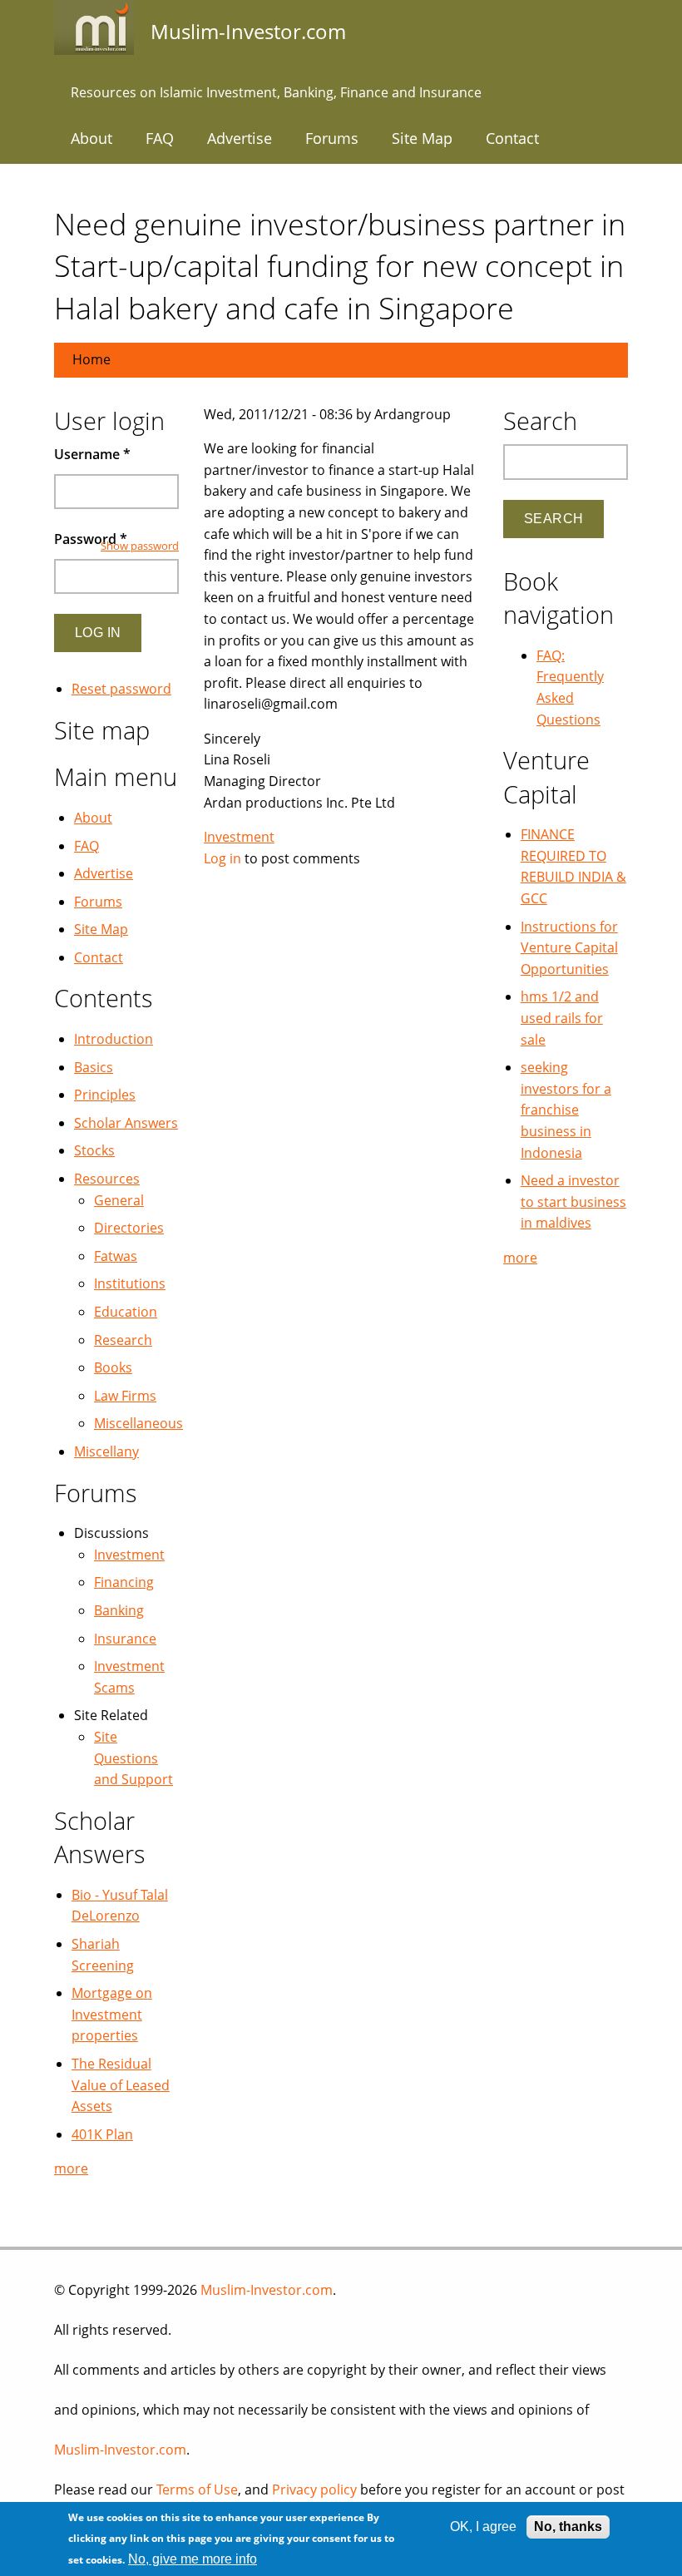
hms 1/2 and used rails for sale (562, 1018)
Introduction (114, 1039)
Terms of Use (197, 2489)
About (91, 138)
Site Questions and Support (133, 1758)
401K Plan (102, 2134)
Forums (332, 138)
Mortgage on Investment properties (112, 2014)
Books (113, 1367)
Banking (119, 1610)
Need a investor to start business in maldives (573, 1201)
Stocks (94, 1150)
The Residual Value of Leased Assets (121, 2085)
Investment (239, 837)
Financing (124, 1582)
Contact (512, 138)
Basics (94, 1067)
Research (123, 1340)
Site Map (422, 138)
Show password (140, 546)
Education (126, 1312)
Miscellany (106, 1451)
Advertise (240, 138)
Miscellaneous (138, 1423)
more (71, 2168)
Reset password (121, 689)
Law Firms (125, 1396)
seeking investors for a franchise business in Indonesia (566, 1110)
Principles (105, 1095)
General (119, 1200)
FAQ (160, 138)
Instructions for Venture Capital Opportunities (569, 948)
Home (91, 359)
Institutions (130, 1283)
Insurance (125, 1639)
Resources (107, 1179)
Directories (129, 1228)
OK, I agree (483, 2527)
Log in (222, 858)
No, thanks (568, 2527)
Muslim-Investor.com (267, 2290)
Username (92, 454)
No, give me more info (193, 2559)
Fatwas (116, 1256)
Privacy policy (314, 2489)
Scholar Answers (126, 1123)
